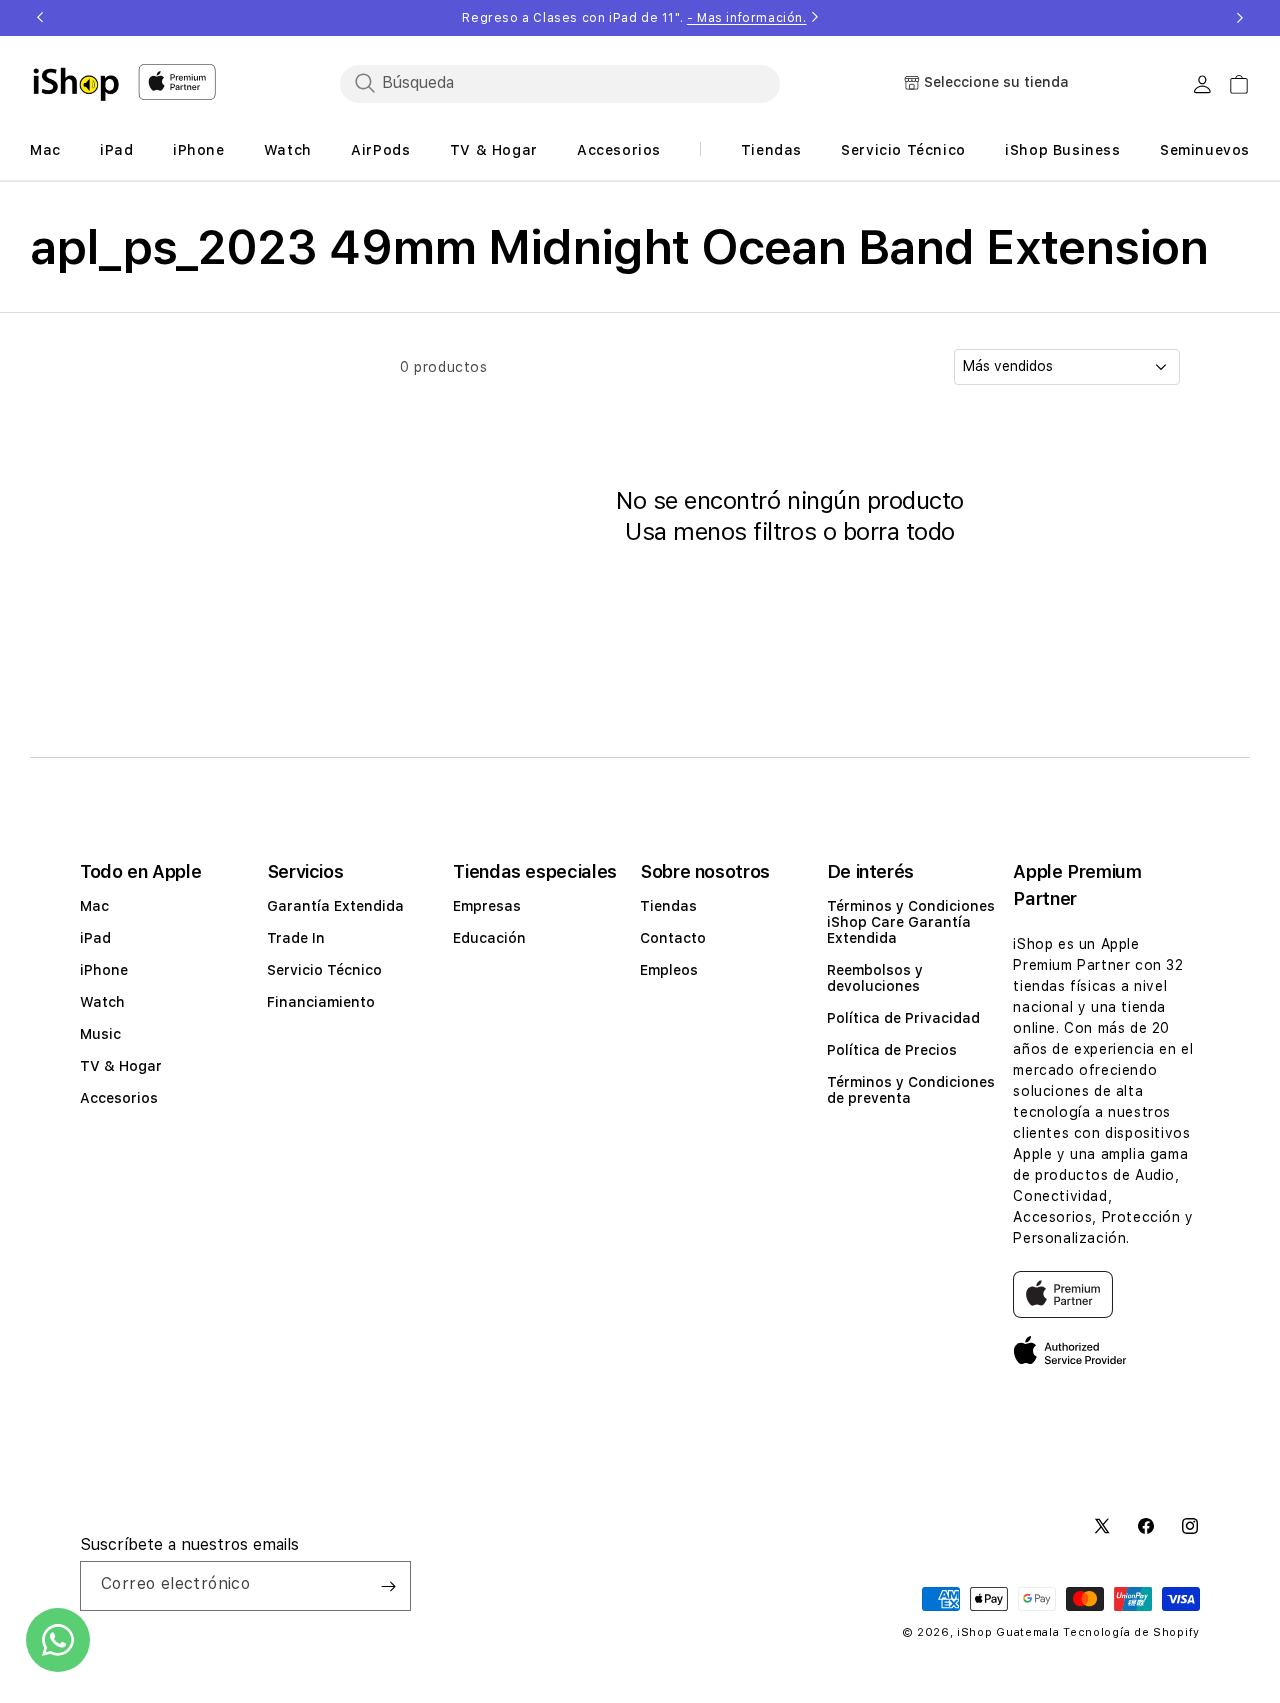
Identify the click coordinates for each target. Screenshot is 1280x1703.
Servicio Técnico (324, 970)
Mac (94, 906)
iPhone (104, 970)
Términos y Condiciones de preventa (911, 1090)
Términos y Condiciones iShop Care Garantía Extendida (911, 922)
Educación (489, 938)
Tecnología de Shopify (1131, 1632)
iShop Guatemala (1008, 1632)
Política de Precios (892, 1050)
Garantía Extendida (335, 906)
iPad (95, 938)
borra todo (899, 531)
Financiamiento (321, 1002)
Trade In (296, 938)
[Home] (76, 84)
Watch (102, 1002)
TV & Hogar (121, 1066)
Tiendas (668, 906)
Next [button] (1240, 18)
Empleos (669, 970)
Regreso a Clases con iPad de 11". (634, 18)
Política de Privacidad (903, 1018)
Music (100, 1034)
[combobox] (560, 83)
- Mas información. (747, 18)
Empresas (487, 906)
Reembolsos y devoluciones (875, 978)
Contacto (673, 938)
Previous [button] (40, 18)
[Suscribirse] (388, 1586)
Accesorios (119, 1098)
